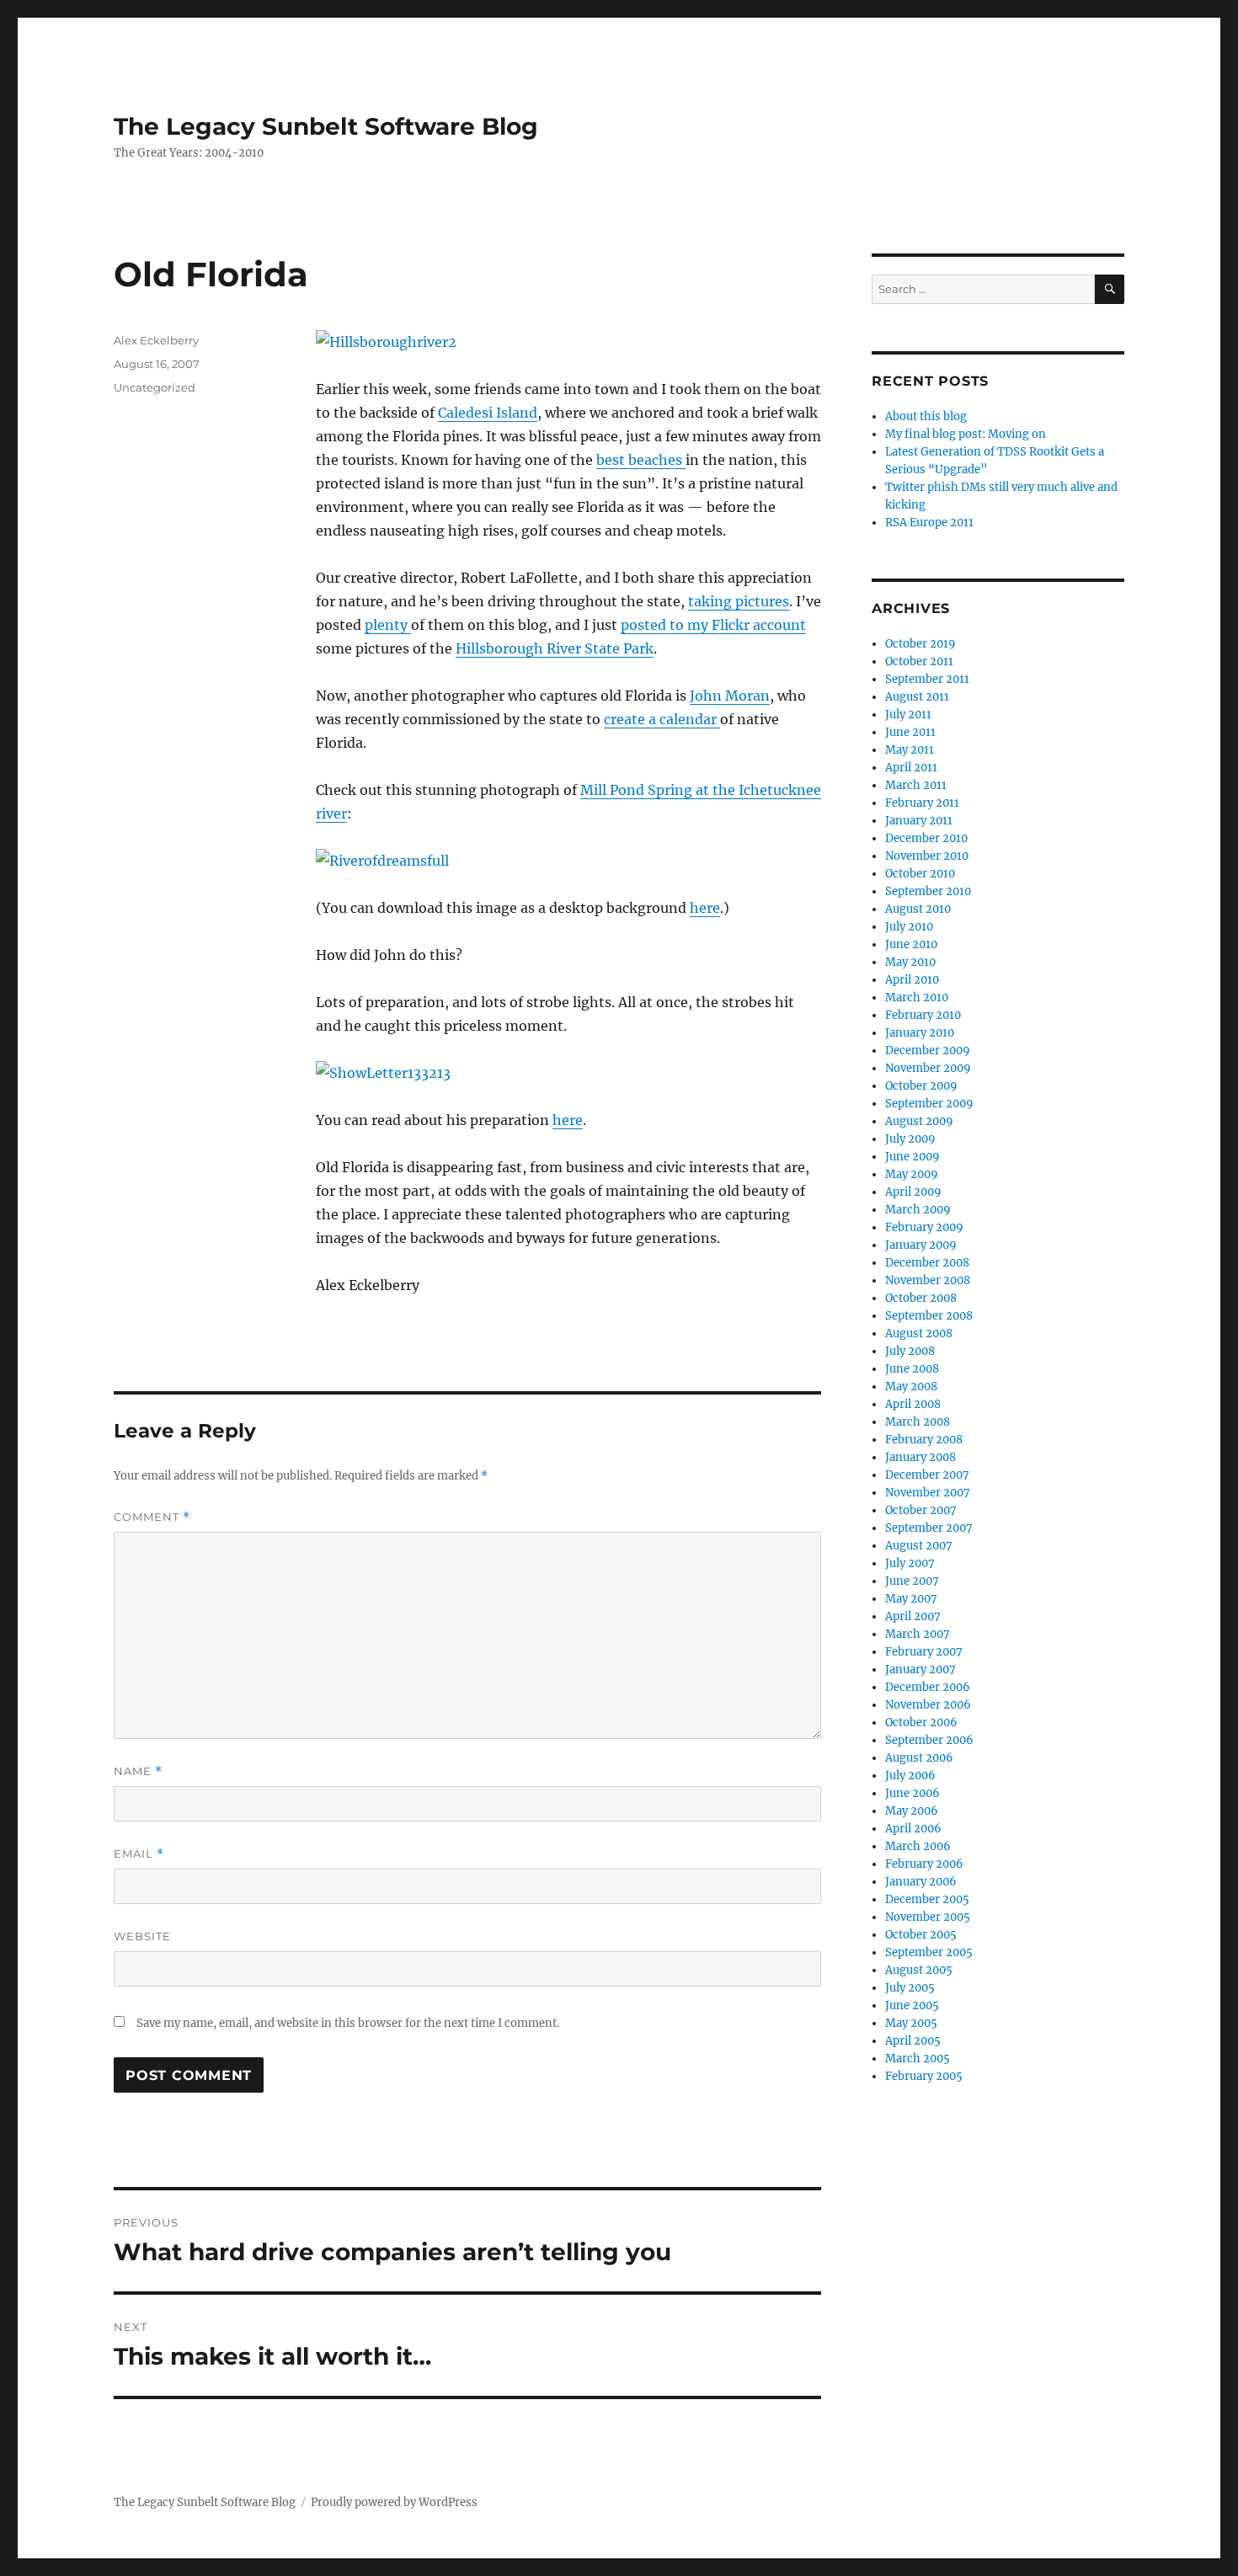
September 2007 (929, 1528)
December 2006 (928, 1687)
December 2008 (927, 1263)
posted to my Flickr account (713, 625)
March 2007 (918, 1634)
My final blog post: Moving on (966, 434)
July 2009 (910, 1139)
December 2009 (928, 1051)
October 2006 (921, 1723)
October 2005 (921, 1935)
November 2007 (928, 1493)
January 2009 (921, 1245)
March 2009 (918, 1210)
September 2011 (927, 679)
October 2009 (921, 1086)
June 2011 (910, 732)
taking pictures (739, 601)
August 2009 (919, 1121)
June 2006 (912, 1793)
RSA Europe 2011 (929, 523)
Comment (152, 1517)
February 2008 (924, 1440)
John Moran (730, 696)
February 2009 (924, 1227)
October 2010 (920, 874)
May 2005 (911, 2023)
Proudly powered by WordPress (394, 2502)
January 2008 (920, 1457)
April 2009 (913, 1192)
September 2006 (929, 1740)
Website (142, 1936)
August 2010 (918, 909)
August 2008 (919, 1333)
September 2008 (929, 1316)
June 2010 (911, 944)
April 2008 (913, 1404)
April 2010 (912, 980)
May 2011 (910, 750)
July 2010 (909, 927)
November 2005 (928, 1917)
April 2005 (913, 2041)
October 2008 (921, 1298)
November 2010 (927, 856)
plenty (388, 625)
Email (139, 1854)
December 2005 (927, 1899)
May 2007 (911, 1599)
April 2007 (913, 1616)
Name (138, 1771)
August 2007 (919, 1546)
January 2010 (920, 1033)
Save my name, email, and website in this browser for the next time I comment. (348, 2023)
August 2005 (919, 1970)
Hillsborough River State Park (555, 648)
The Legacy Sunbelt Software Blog (326, 126)
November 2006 (928, 1705)
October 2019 (920, 644)
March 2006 (918, 1846)
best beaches (641, 460)
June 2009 (912, 1157)
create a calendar (662, 719)
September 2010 (928, 891)
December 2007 (927, 1475)
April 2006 (913, 1829)
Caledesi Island (488, 413)
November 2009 (928, 1068)
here (705, 908)
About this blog (926, 416)
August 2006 (919, 1758)
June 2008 (912, 1369)
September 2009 (929, 1104)
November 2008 (928, 1280)
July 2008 (910, 1351)
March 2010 (917, 997)
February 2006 (924, 1864)
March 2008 (918, 1422)
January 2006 (921, 1882)
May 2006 (912, 1811)
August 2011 (917, 697)
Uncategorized (155, 387)
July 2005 (910, 1988)
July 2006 (910, 1776)
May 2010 (910, 962)
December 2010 (926, 838)
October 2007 (921, 1510)
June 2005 (912, 2005)
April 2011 (911, 768)
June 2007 (912, 1581)
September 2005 (929, 1952)
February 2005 (924, 2076)
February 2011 (922, 803)
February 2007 (924, 1652)
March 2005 (918, 2059)
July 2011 (908, 715)
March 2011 (916, 785)
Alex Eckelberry (156, 340)
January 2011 (919, 821)
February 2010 (923, 1015)
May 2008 (911, 1387)
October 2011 (919, 661)
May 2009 (912, 1174)
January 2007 (920, 1669)
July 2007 (910, 1563)
